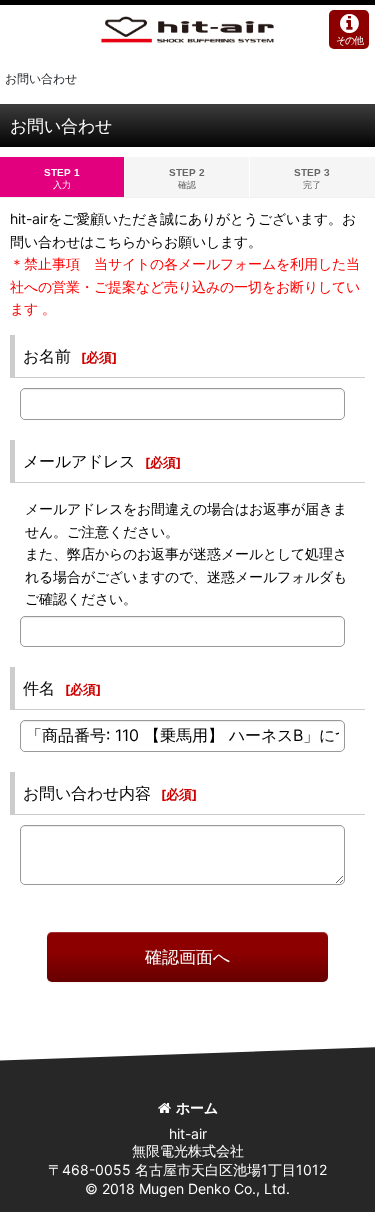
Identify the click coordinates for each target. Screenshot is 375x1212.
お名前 (47, 356)
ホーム (197, 1107)
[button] (349, 29)
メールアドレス (79, 461)
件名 (39, 688)
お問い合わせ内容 (87, 793)
